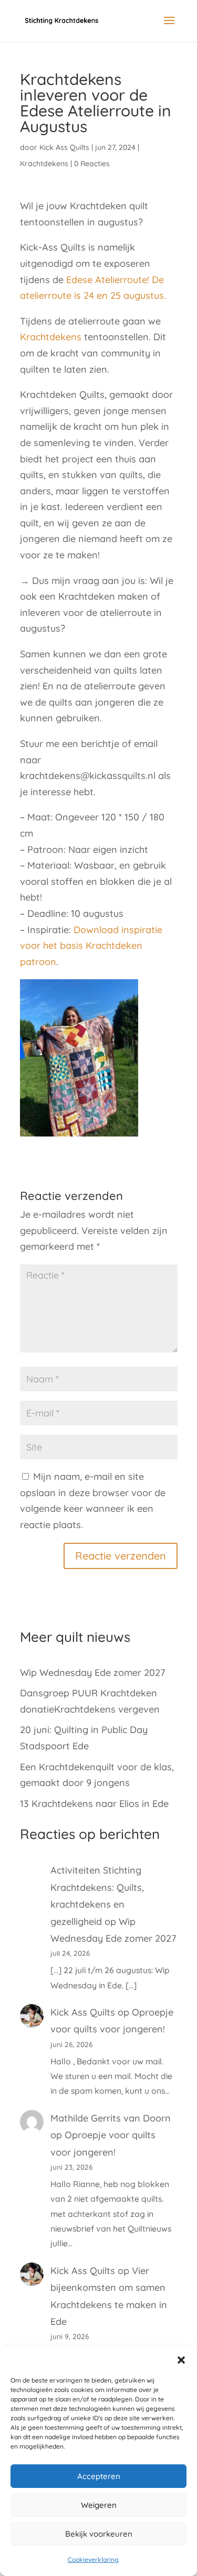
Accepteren (99, 2476)
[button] (181, 2360)
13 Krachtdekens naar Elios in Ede (94, 1804)
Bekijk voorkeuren (99, 2534)
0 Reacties (92, 164)
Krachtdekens (44, 164)
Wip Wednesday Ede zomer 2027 (92, 1673)
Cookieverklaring (93, 2559)
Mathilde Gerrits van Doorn (111, 2118)
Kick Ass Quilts (64, 147)
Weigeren (99, 2505)
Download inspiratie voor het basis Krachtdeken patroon (91, 946)
